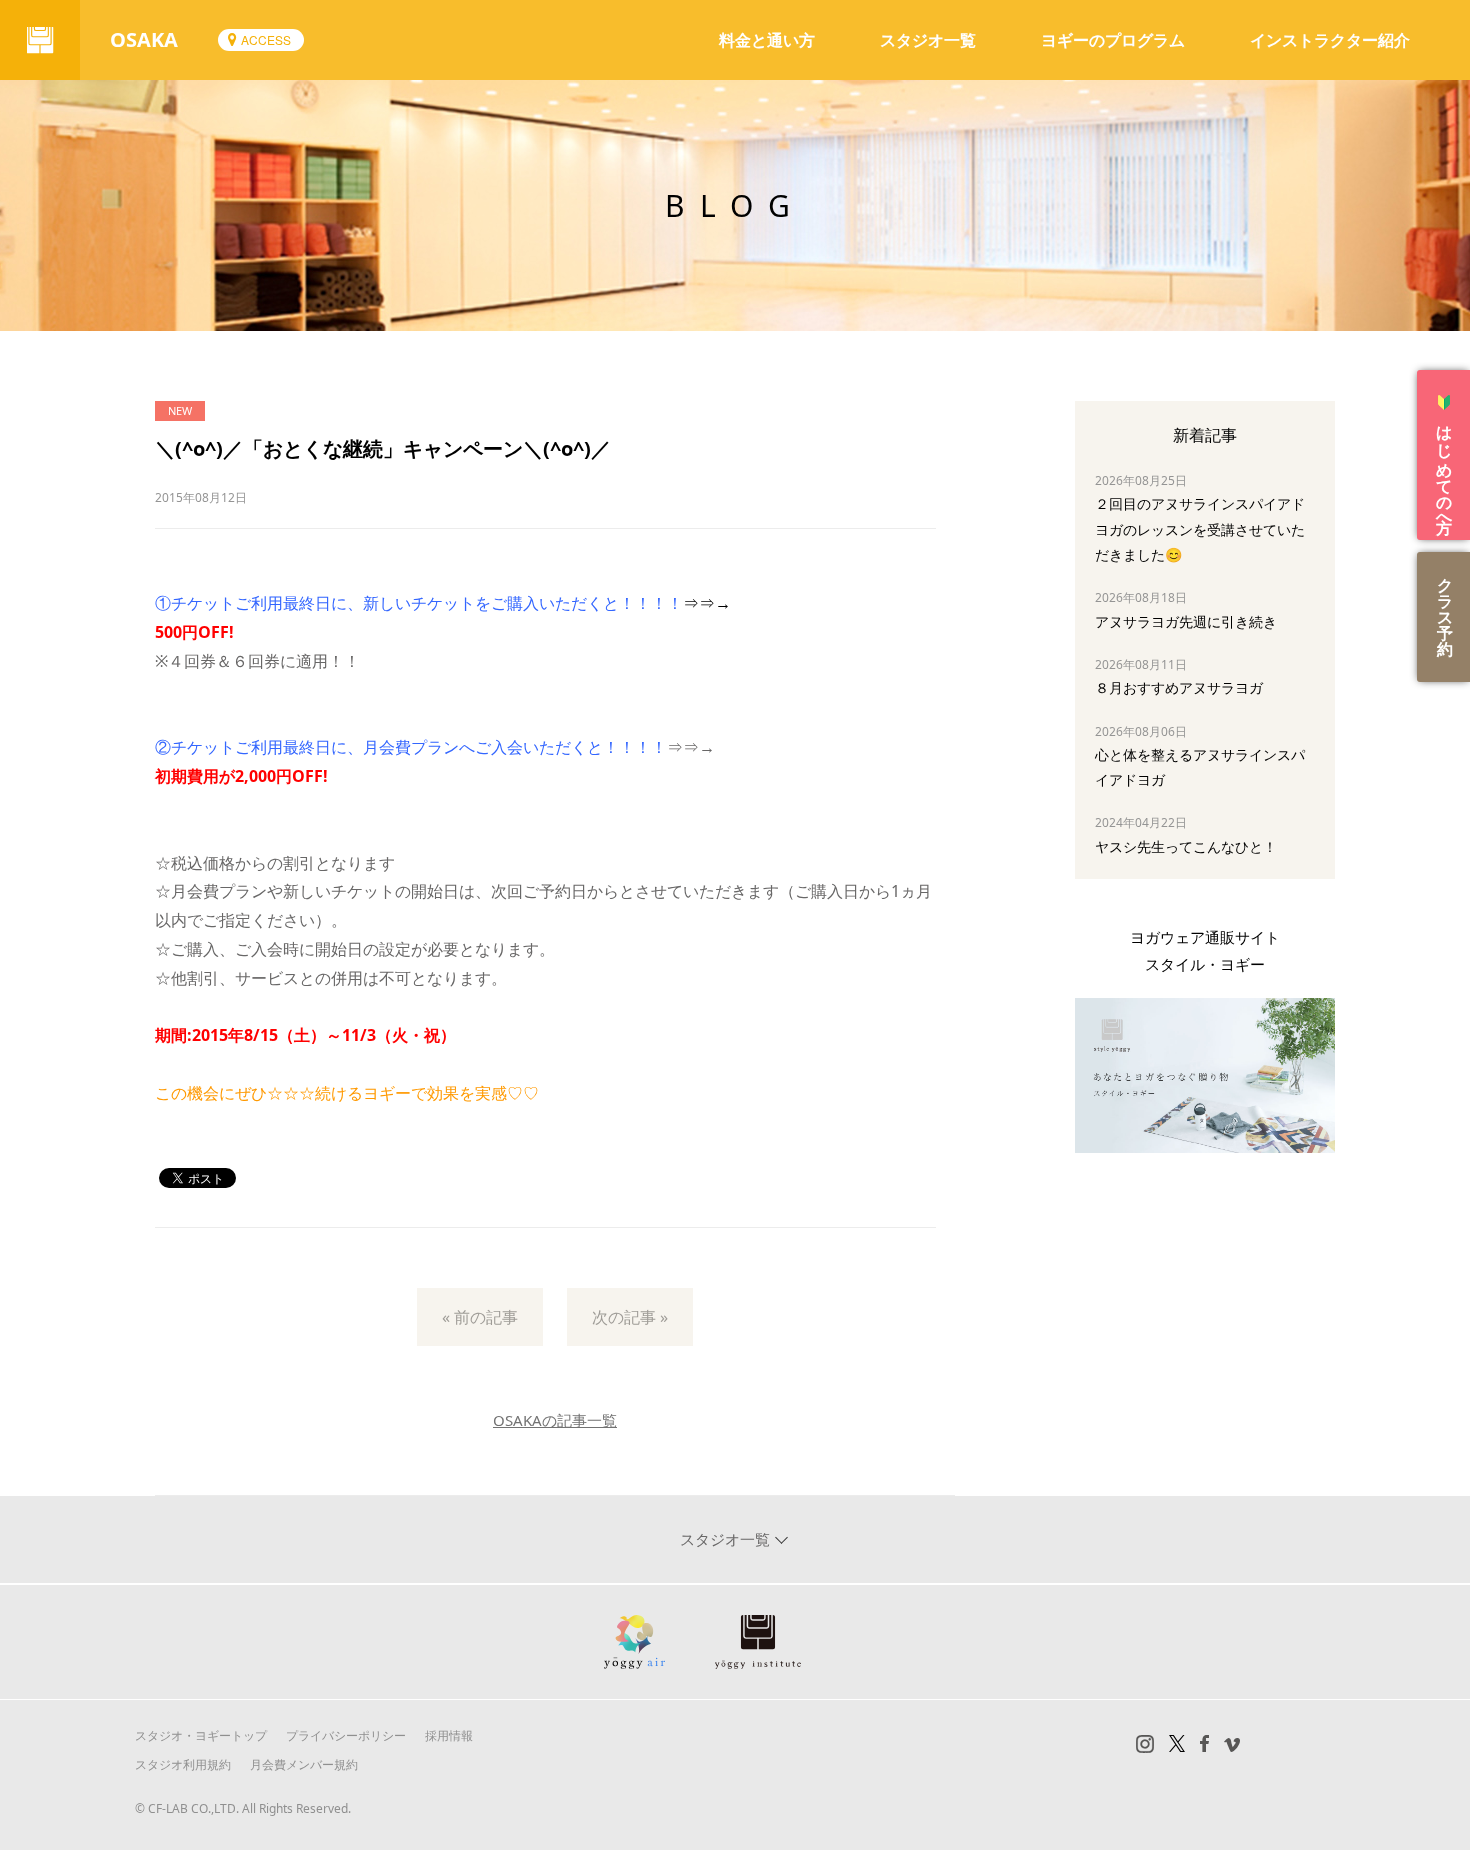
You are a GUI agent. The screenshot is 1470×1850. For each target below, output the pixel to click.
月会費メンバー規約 (304, 1764)
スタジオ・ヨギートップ (201, 1735)
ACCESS (266, 39)
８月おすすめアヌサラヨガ (1179, 687)
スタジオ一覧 (928, 40)
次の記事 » (630, 1317)
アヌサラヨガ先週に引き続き (1186, 621)
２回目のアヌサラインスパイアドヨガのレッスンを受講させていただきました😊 (1200, 528)
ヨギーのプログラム (1113, 40)
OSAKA (144, 39)
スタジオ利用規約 (183, 1764)
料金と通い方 (767, 40)
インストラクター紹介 (1330, 40)
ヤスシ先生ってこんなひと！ (1186, 846)
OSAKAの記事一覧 (555, 1420)
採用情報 (449, 1735)
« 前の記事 (480, 1317)
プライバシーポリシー (346, 1735)
